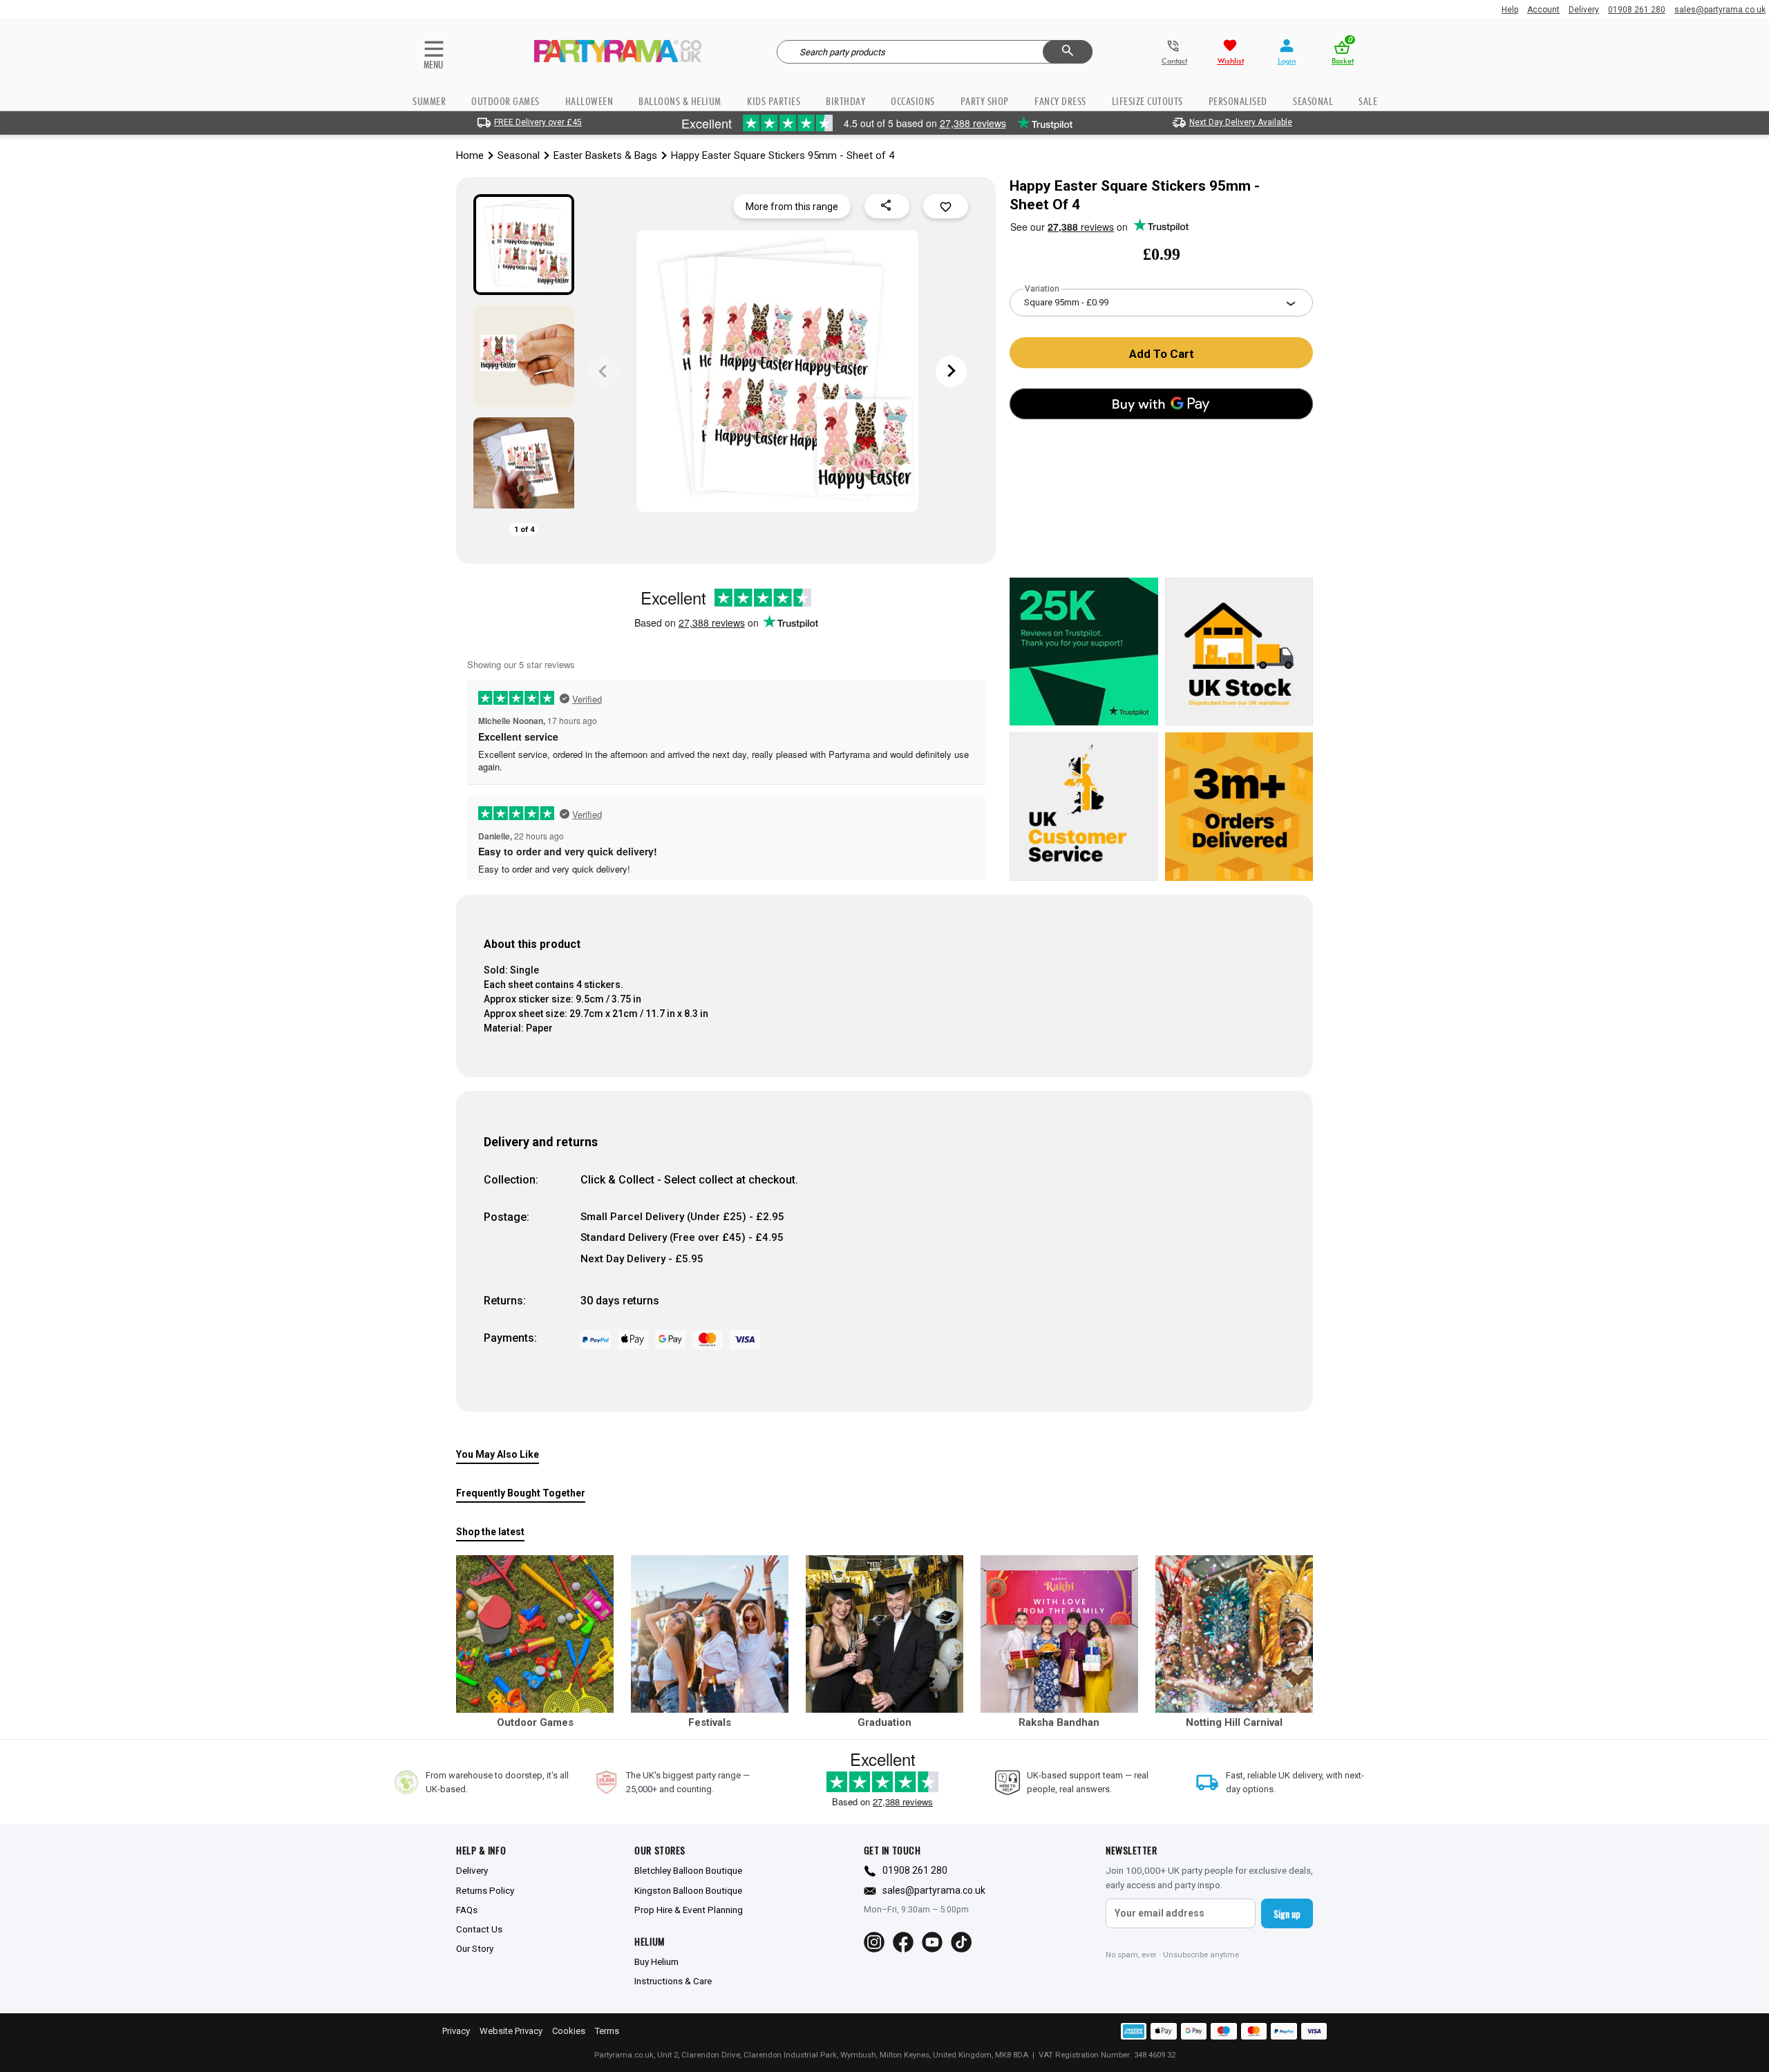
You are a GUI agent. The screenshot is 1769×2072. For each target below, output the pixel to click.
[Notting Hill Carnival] (1234, 1634)
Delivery (1584, 10)
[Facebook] (903, 1942)
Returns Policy (485, 1890)
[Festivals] (710, 1634)
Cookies (569, 2031)
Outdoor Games (505, 101)
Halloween (589, 101)
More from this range (792, 207)
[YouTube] (932, 1942)
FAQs (467, 1910)
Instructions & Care (673, 1981)
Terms (607, 2031)
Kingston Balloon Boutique (688, 1890)
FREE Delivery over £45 (538, 122)
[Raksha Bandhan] (1059, 1634)
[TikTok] (961, 1942)
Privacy (456, 2031)
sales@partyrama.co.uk (1720, 10)
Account (1543, 10)
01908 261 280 (1637, 10)
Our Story (475, 1948)
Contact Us (479, 1929)
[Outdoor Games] (535, 1634)
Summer (429, 101)
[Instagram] (874, 1942)
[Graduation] (884, 1634)
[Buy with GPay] (1161, 404)
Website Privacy (511, 2031)
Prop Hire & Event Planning (689, 1910)
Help (1510, 10)
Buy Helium (656, 1961)
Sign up (1287, 1913)
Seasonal (519, 155)
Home (470, 155)
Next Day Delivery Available (1241, 122)
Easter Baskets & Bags (605, 155)
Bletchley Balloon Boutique (688, 1870)
